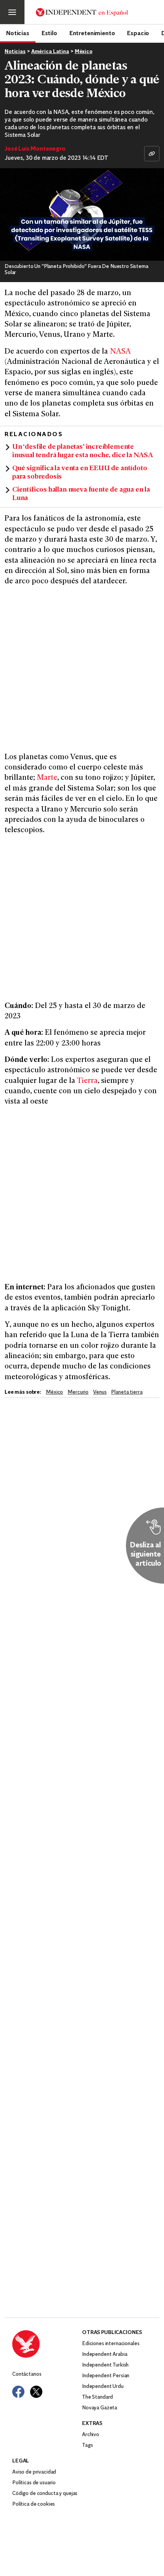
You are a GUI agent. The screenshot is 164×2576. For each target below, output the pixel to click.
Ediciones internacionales (111, 2344)
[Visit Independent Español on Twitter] (36, 2392)
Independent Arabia (105, 2354)
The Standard (97, 2397)
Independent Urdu (103, 2387)
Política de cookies (34, 2504)
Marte (47, 778)
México (84, 52)
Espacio (138, 33)
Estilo (49, 33)
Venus (100, 1392)
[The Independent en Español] (82, 12)
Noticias (18, 33)
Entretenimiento (92, 33)
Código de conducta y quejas (45, 2494)
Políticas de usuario (34, 2483)
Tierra (87, 1081)
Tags (87, 2445)
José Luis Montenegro (35, 149)
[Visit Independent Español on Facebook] (18, 2392)
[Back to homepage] (47, 2344)
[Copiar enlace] (152, 154)
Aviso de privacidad (34, 2472)
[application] (82, 214)
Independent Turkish (105, 2365)
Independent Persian (106, 2376)
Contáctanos (27, 2374)
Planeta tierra (127, 1392)
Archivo (91, 2435)
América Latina (50, 52)
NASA (120, 352)
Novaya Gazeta (100, 2408)
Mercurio (78, 1392)
